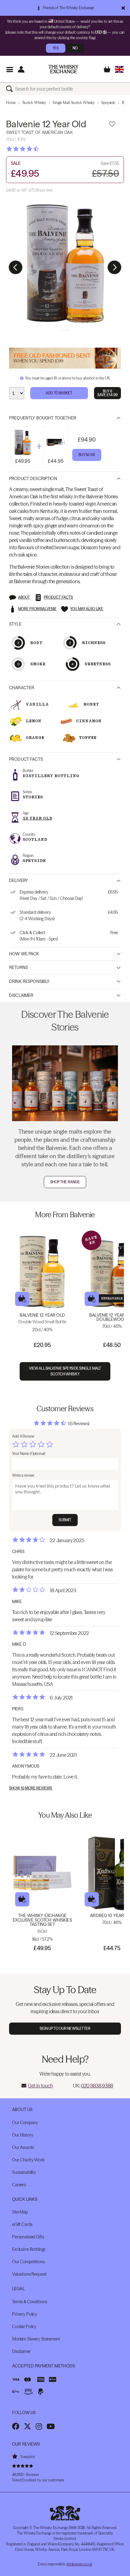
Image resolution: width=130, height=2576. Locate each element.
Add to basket (22, 1299)
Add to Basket (59, 393)
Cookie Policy (24, 2327)
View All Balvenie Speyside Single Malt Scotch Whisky (65, 1371)
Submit (65, 1520)
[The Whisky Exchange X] (28, 2426)
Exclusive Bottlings (29, 2249)
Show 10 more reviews (31, 1788)
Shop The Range (65, 1182)
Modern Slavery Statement (36, 2339)
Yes (55, 48)
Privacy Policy (25, 2314)
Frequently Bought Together (43, 418)
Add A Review (23, 1436)
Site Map (20, 2212)
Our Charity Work (28, 2160)
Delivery (19, 880)
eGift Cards (22, 2224)
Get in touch (40, 2086)
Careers (19, 2185)
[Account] (21, 69)
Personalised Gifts (28, 2237)
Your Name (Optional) (29, 1453)
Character (22, 688)
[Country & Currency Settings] (119, 69)
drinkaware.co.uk (79, 2564)
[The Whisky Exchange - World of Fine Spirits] (63, 69)
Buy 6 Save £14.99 (107, 393)
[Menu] (10, 69)
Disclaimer (21, 995)
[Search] (11, 89)
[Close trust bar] (123, 8)
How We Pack (24, 954)
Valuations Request (29, 2274)
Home (11, 103)
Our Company (25, 2123)
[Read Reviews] (38, 149)
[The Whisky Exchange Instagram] (39, 2426)
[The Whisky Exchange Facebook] (16, 2426)
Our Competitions (28, 2262)
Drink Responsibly (29, 981)
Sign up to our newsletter (65, 2028)
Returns (18, 967)
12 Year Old (37, 818)
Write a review (23, 1475)
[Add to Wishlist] (112, 124)
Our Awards (23, 2147)
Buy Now (87, 455)
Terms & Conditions (29, 2302)
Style (15, 624)
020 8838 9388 (97, 2086)
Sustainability (24, 2172)
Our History (23, 2135)
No (75, 48)
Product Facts (26, 759)
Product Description (33, 479)
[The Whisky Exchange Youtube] (51, 2426)
